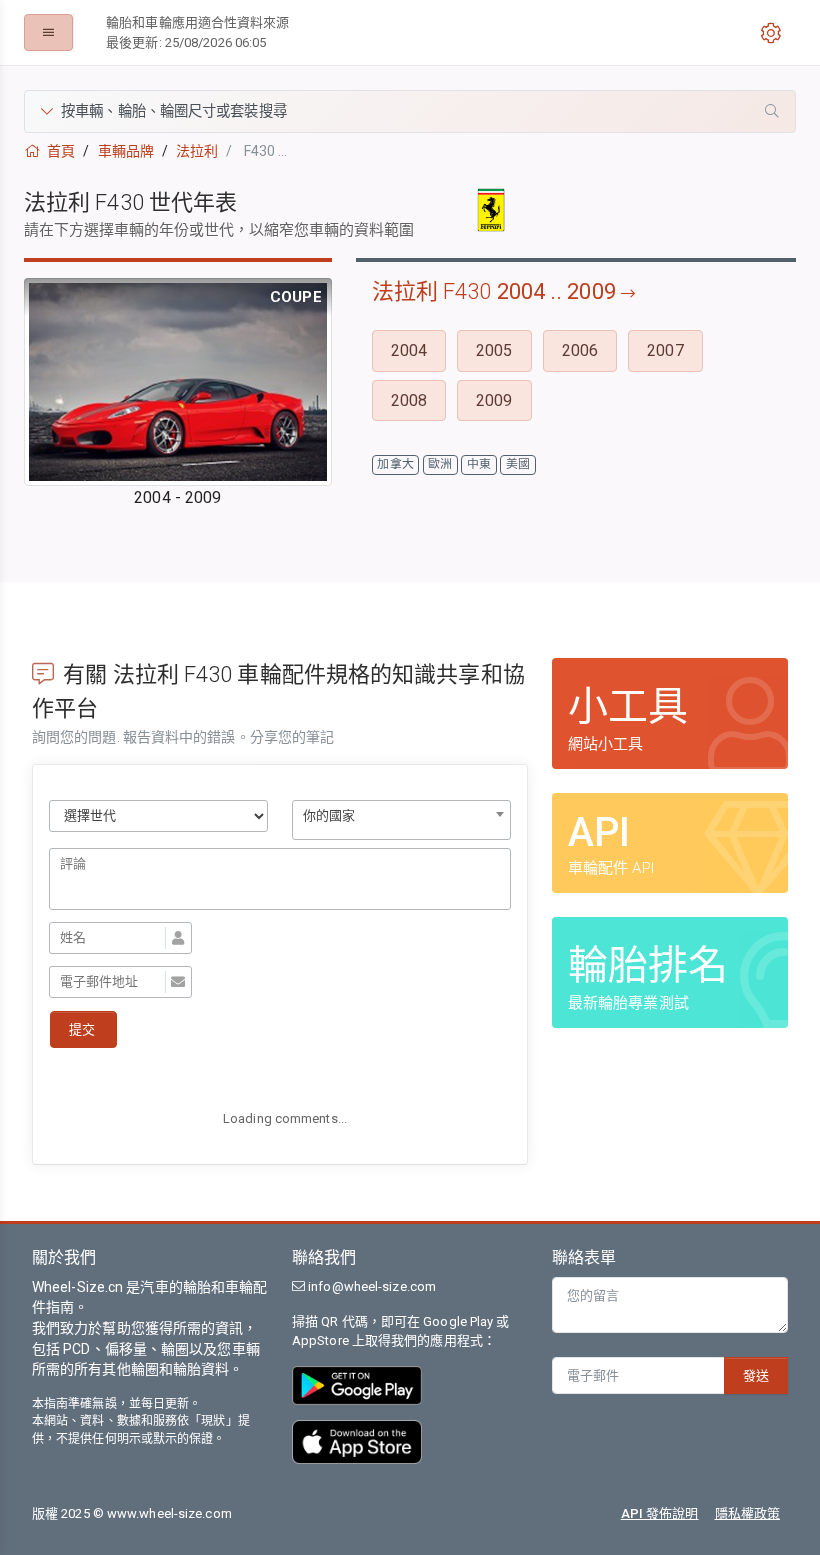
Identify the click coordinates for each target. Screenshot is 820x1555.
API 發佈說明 (660, 1513)
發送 (756, 1375)
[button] (410, 111)
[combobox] (401, 820)
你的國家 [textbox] (329, 815)
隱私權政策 (748, 1513)
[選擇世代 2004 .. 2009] (158, 816)
